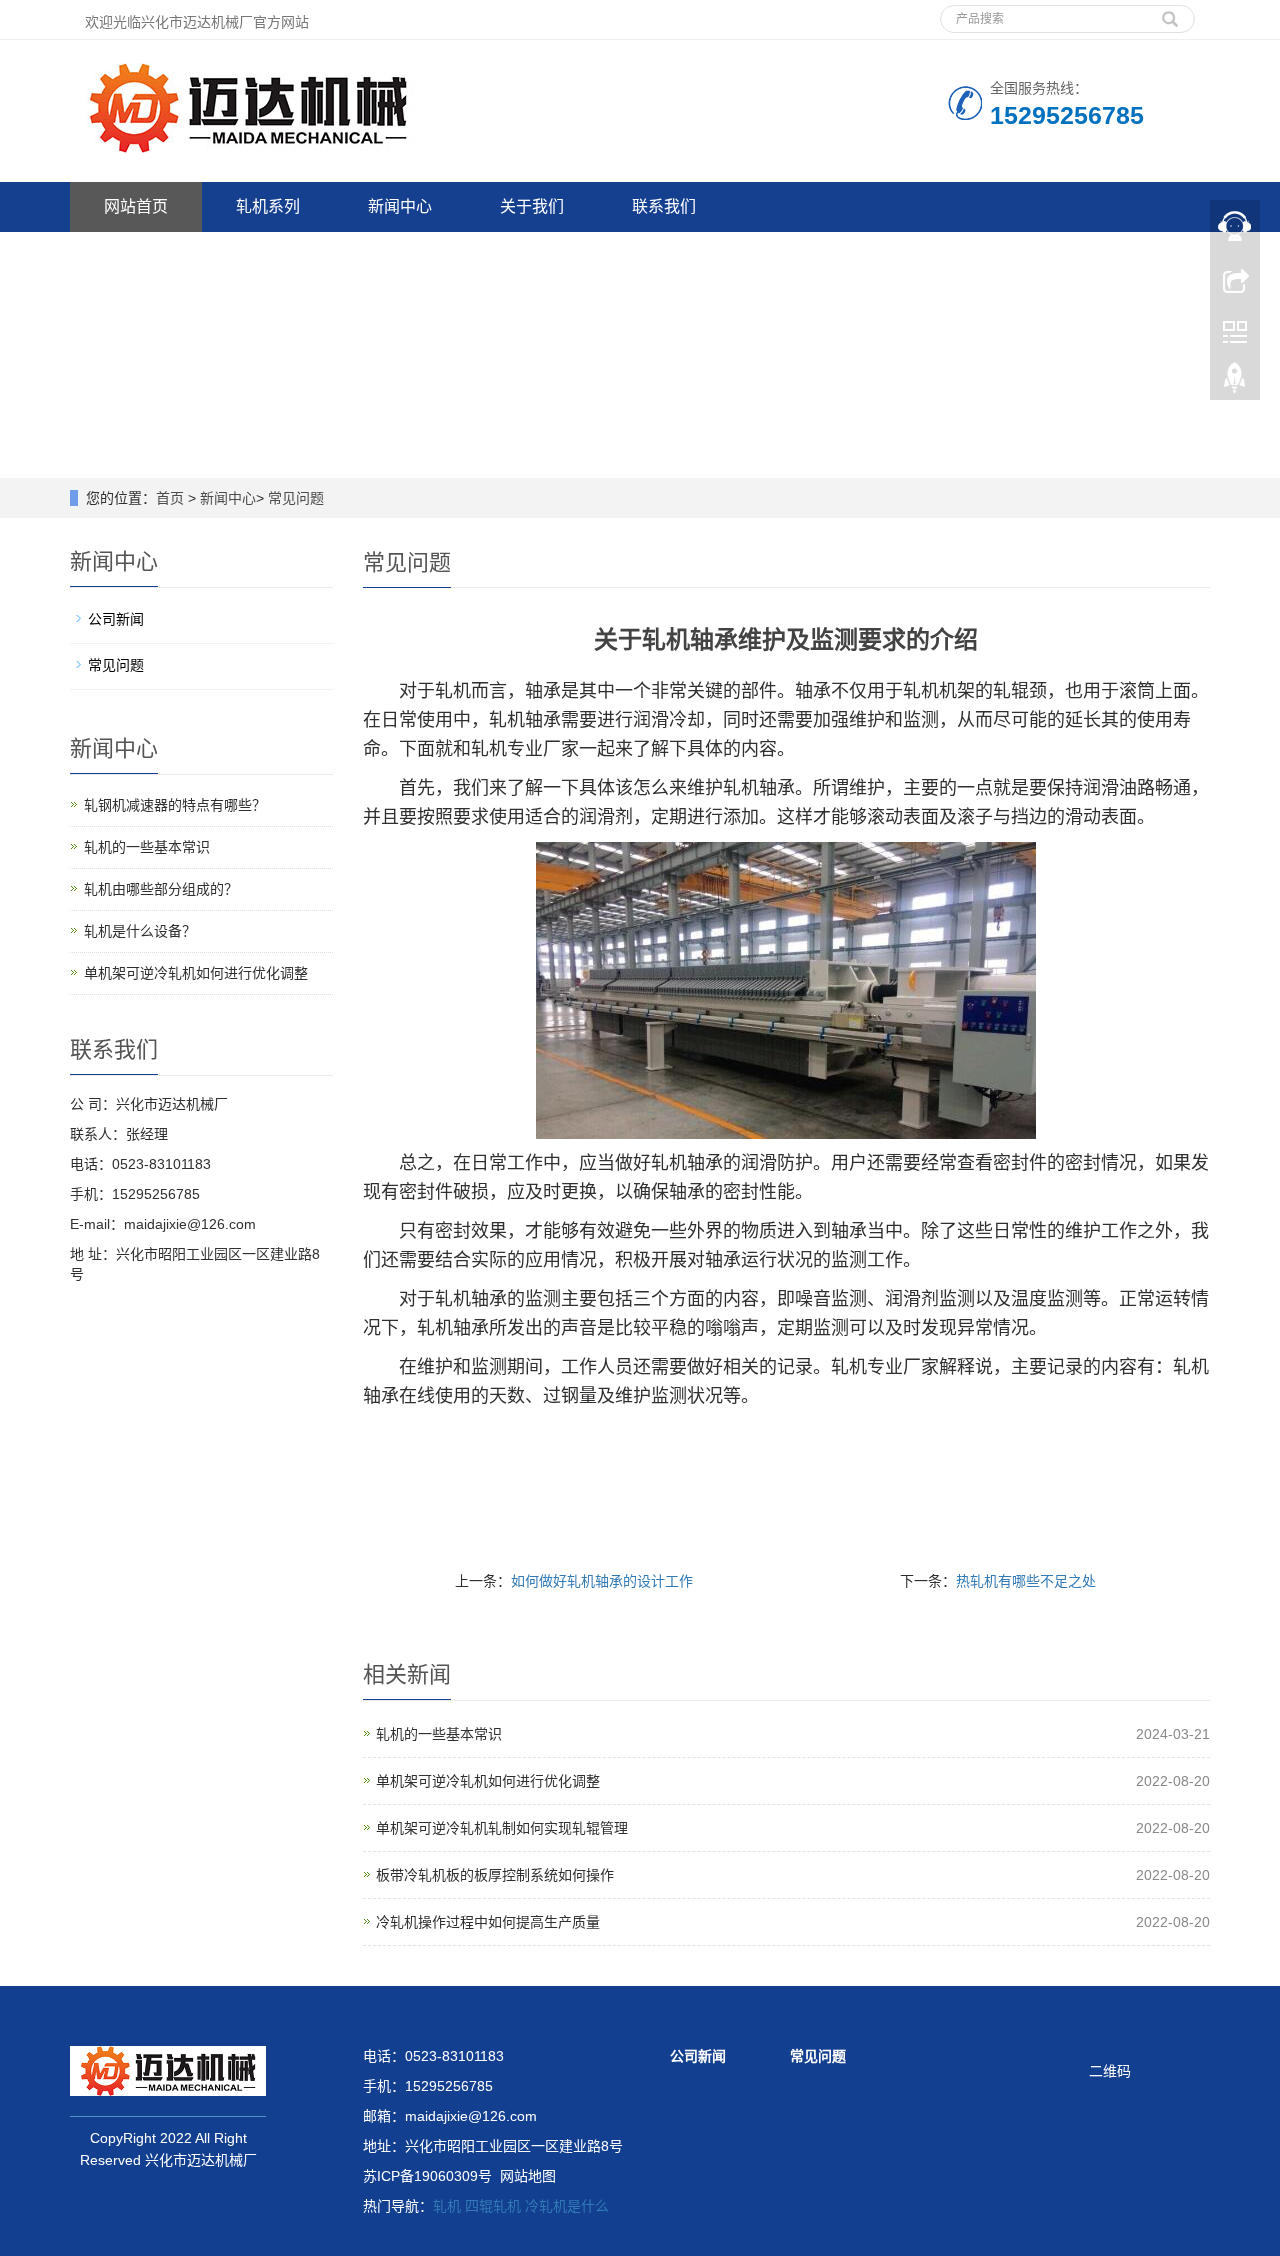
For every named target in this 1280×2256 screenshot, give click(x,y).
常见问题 (296, 498)
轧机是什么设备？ (140, 931)
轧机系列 (268, 206)
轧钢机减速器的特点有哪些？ (175, 805)
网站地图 (528, 2176)
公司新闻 (116, 619)
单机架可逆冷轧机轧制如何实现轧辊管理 (502, 1828)
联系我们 (664, 206)
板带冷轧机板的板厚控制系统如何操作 (495, 1875)
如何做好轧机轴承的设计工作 (602, 1581)
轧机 (447, 2206)
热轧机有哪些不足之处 (1026, 1581)
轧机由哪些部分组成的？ (161, 889)
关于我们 (532, 206)
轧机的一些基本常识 (439, 1734)
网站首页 (136, 206)
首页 (170, 498)
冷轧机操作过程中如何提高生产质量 (488, 1922)
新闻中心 (400, 206)
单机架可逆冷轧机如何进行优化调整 (488, 1781)
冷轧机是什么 (567, 2206)
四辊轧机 (493, 2206)
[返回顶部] (1235, 383)
